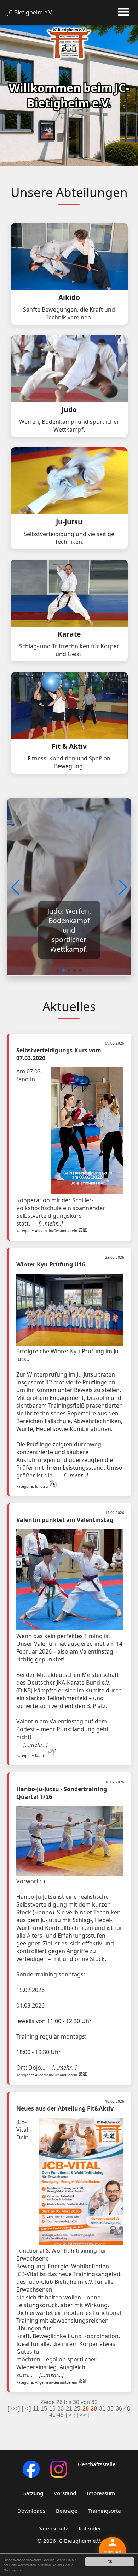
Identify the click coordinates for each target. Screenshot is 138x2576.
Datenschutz (53, 2528)
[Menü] (123, 13)
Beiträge (67, 2511)
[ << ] (14, 2409)
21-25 (73, 2409)
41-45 (56, 2415)
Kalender (90, 2528)
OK (110, 2562)
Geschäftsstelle (97, 2464)
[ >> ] (83, 2415)
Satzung (33, 2493)
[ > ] (70, 2415)
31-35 (106, 2409)
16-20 (56, 2409)
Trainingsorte (105, 2511)
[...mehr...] (51, 1223)
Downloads (31, 2511)
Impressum (101, 2493)
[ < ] (26, 2409)
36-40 (123, 2409)
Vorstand (65, 2493)
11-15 (40, 2409)
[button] (123, 887)
